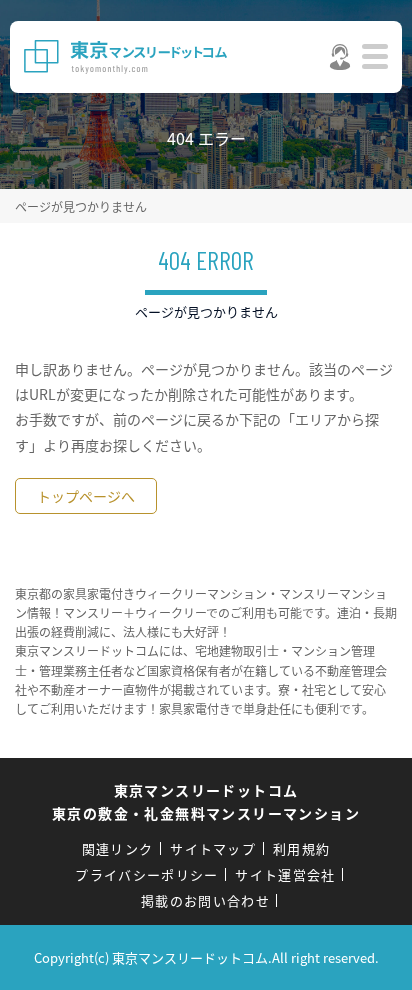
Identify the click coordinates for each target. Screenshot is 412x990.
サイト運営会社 (285, 874)
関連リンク (118, 848)
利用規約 (301, 848)
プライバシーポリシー (146, 874)
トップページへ (86, 496)
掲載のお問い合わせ (205, 900)
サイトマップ (213, 848)
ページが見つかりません (81, 206)
